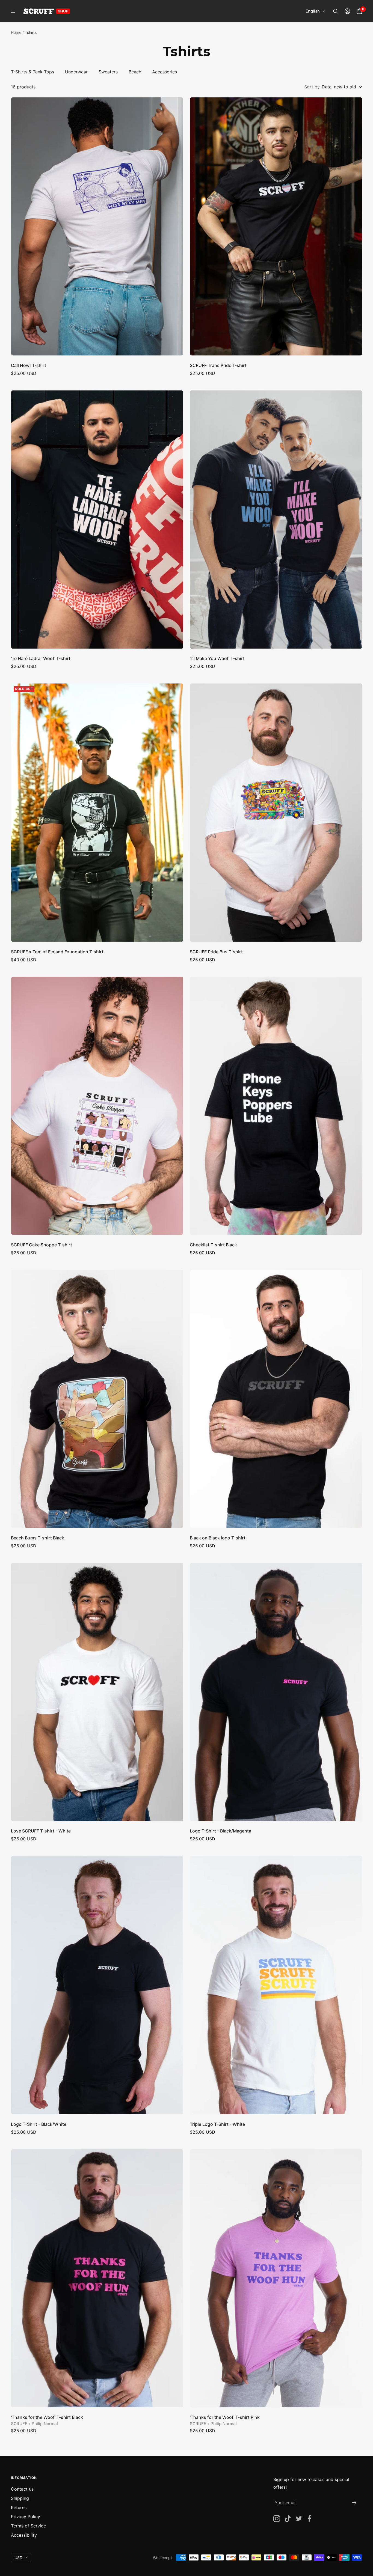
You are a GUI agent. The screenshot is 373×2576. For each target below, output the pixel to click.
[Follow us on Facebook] (310, 2519)
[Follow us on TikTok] (288, 2519)
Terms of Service (28, 2526)
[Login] (347, 11)
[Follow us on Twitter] (299, 2519)
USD (18, 2558)
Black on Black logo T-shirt (218, 1538)
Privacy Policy (26, 2517)
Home (16, 32)
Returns (19, 2508)
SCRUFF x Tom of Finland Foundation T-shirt (57, 952)
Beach (135, 72)
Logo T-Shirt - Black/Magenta (220, 1831)
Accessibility (24, 2535)
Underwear (76, 72)
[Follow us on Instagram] (277, 2519)
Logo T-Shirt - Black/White (39, 2124)
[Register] (354, 2503)
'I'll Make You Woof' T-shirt (217, 658)
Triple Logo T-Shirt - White (217, 2124)
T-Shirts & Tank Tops (32, 72)
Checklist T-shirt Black (213, 1245)
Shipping (20, 2498)
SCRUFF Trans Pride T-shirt (218, 365)
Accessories (165, 72)
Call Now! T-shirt (29, 365)
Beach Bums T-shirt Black (38, 1538)
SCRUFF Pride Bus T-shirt (216, 952)
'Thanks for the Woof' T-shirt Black (47, 2417)
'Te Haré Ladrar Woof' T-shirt (41, 658)
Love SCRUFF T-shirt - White (41, 1831)
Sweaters (108, 72)
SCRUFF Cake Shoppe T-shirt (42, 1245)
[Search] (336, 11)
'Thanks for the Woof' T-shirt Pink (225, 2417)
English (313, 11)
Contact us (22, 2489)
